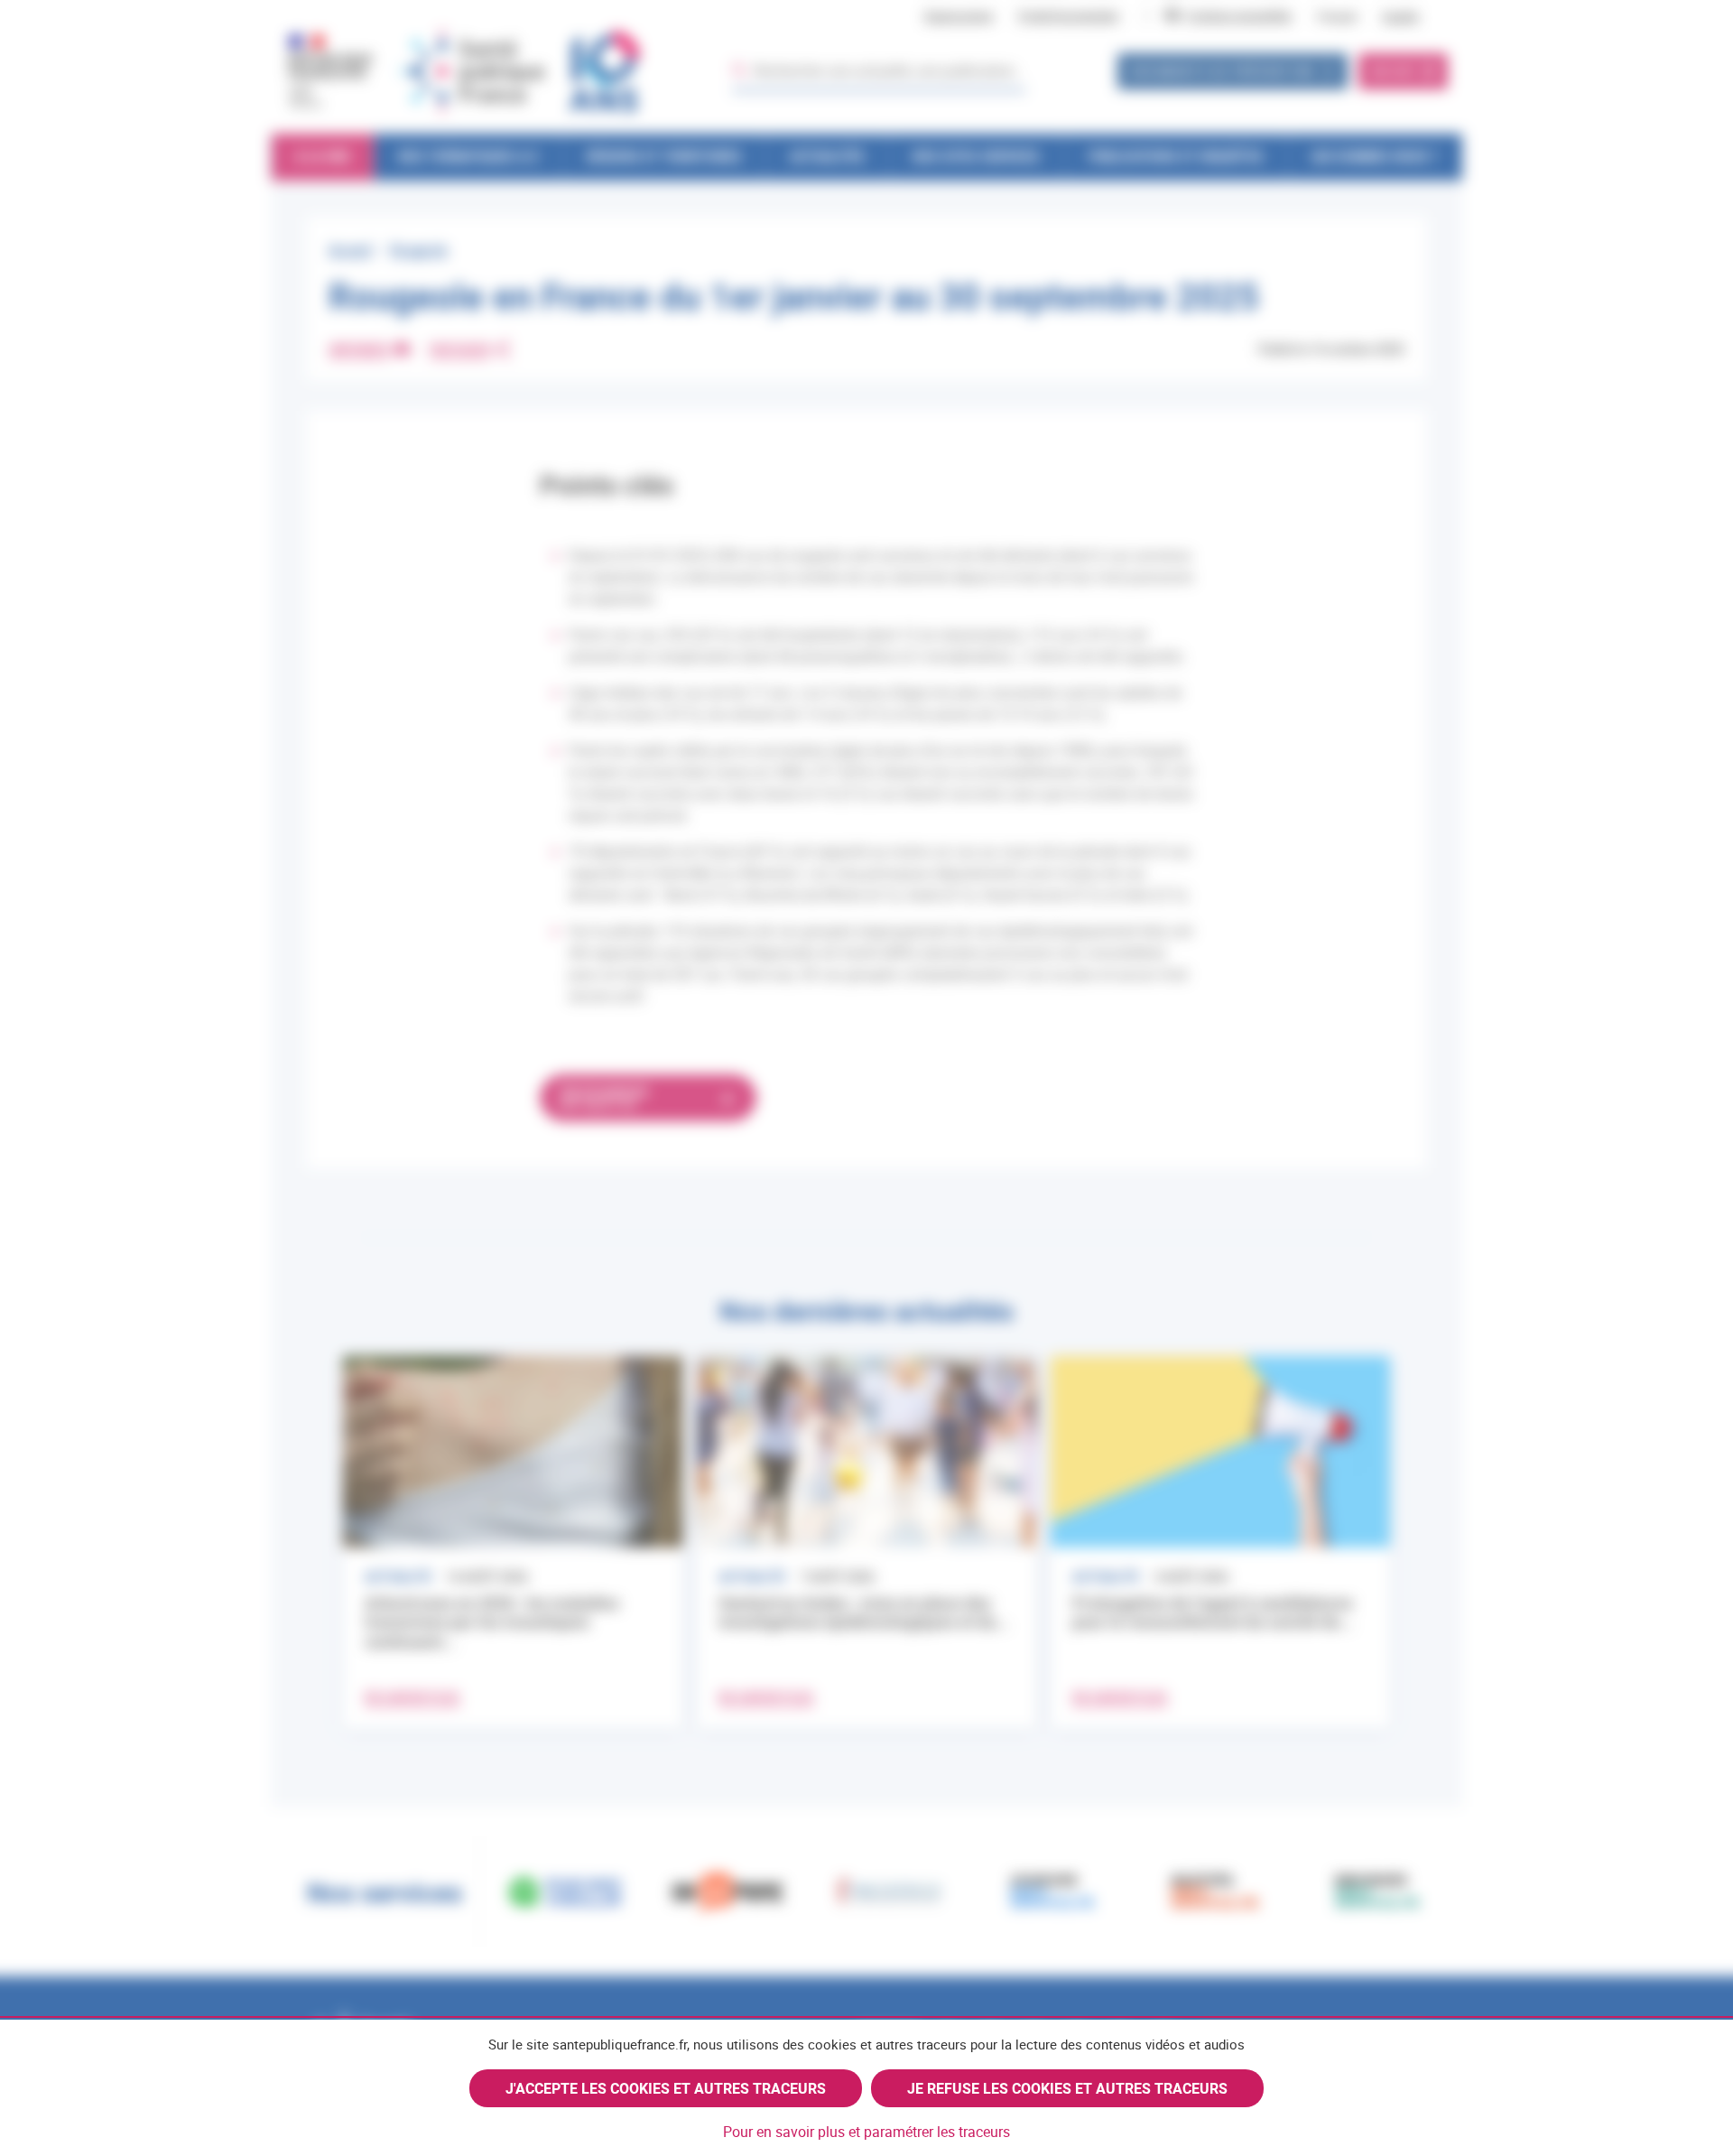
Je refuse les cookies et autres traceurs (1067, 2088)
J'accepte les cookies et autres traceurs (666, 2088)
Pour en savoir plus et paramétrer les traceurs (866, 2132)
